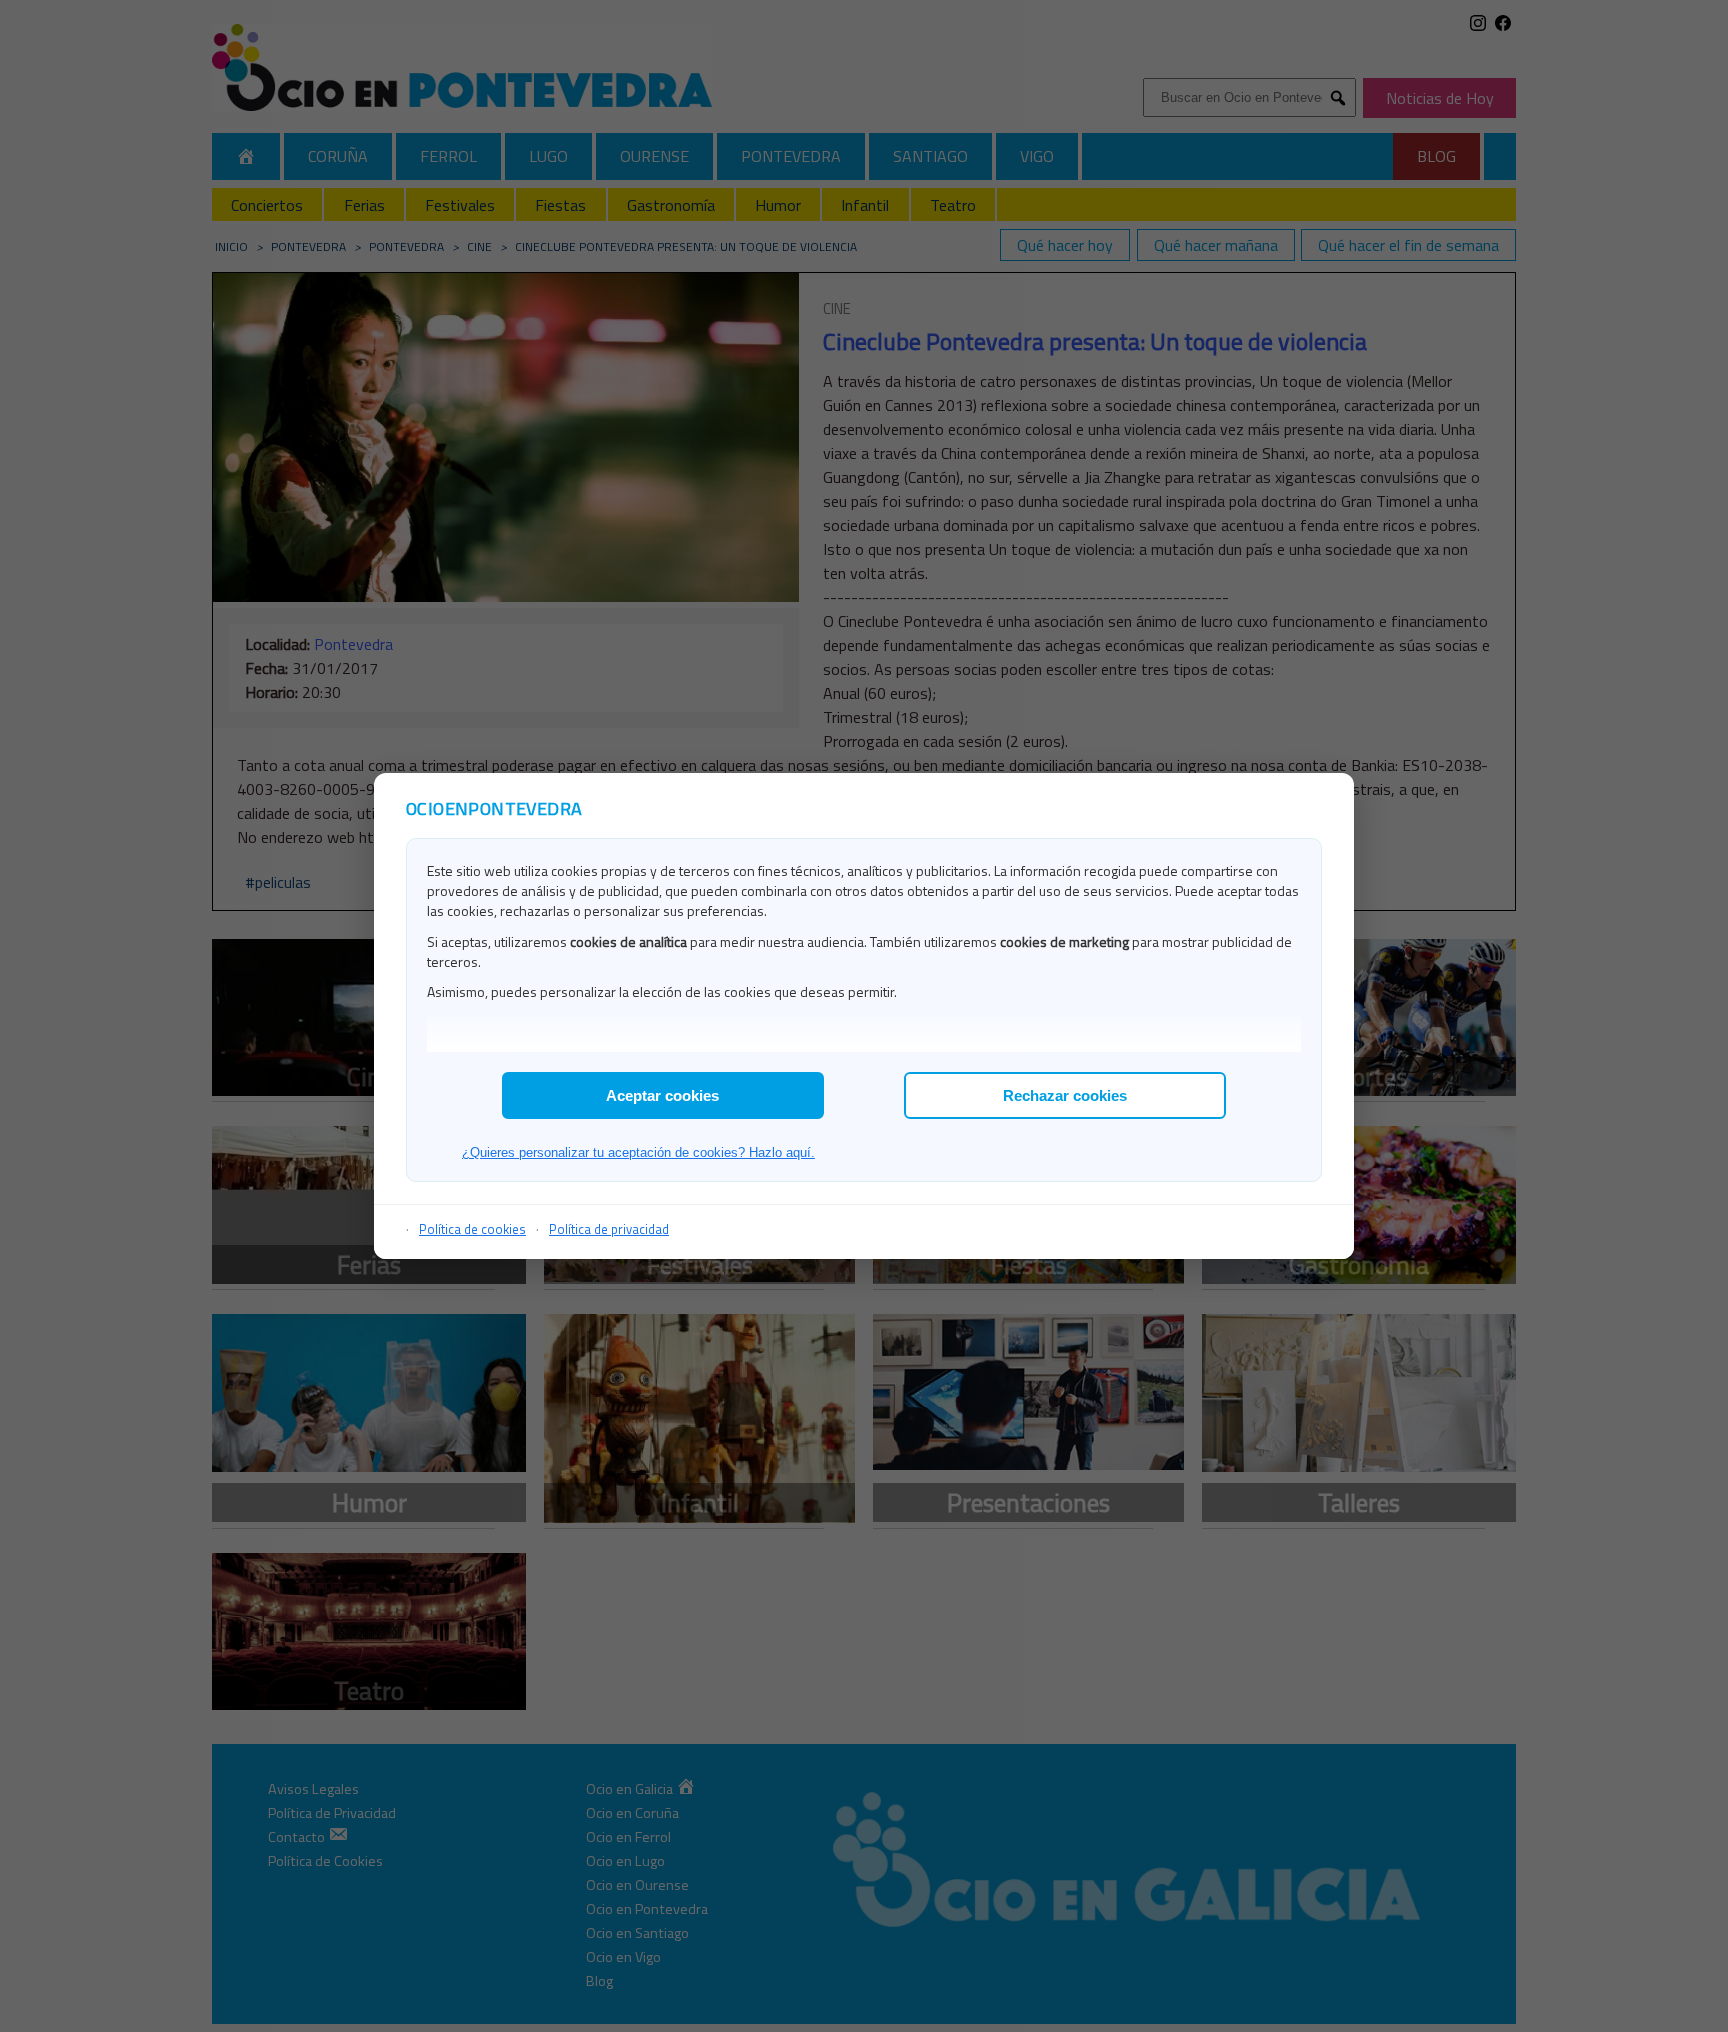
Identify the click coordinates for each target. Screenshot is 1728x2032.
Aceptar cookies (662, 1095)
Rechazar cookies (1065, 1095)
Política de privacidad (609, 1229)
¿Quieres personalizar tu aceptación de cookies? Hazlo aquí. (638, 1152)
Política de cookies (472, 1229)
